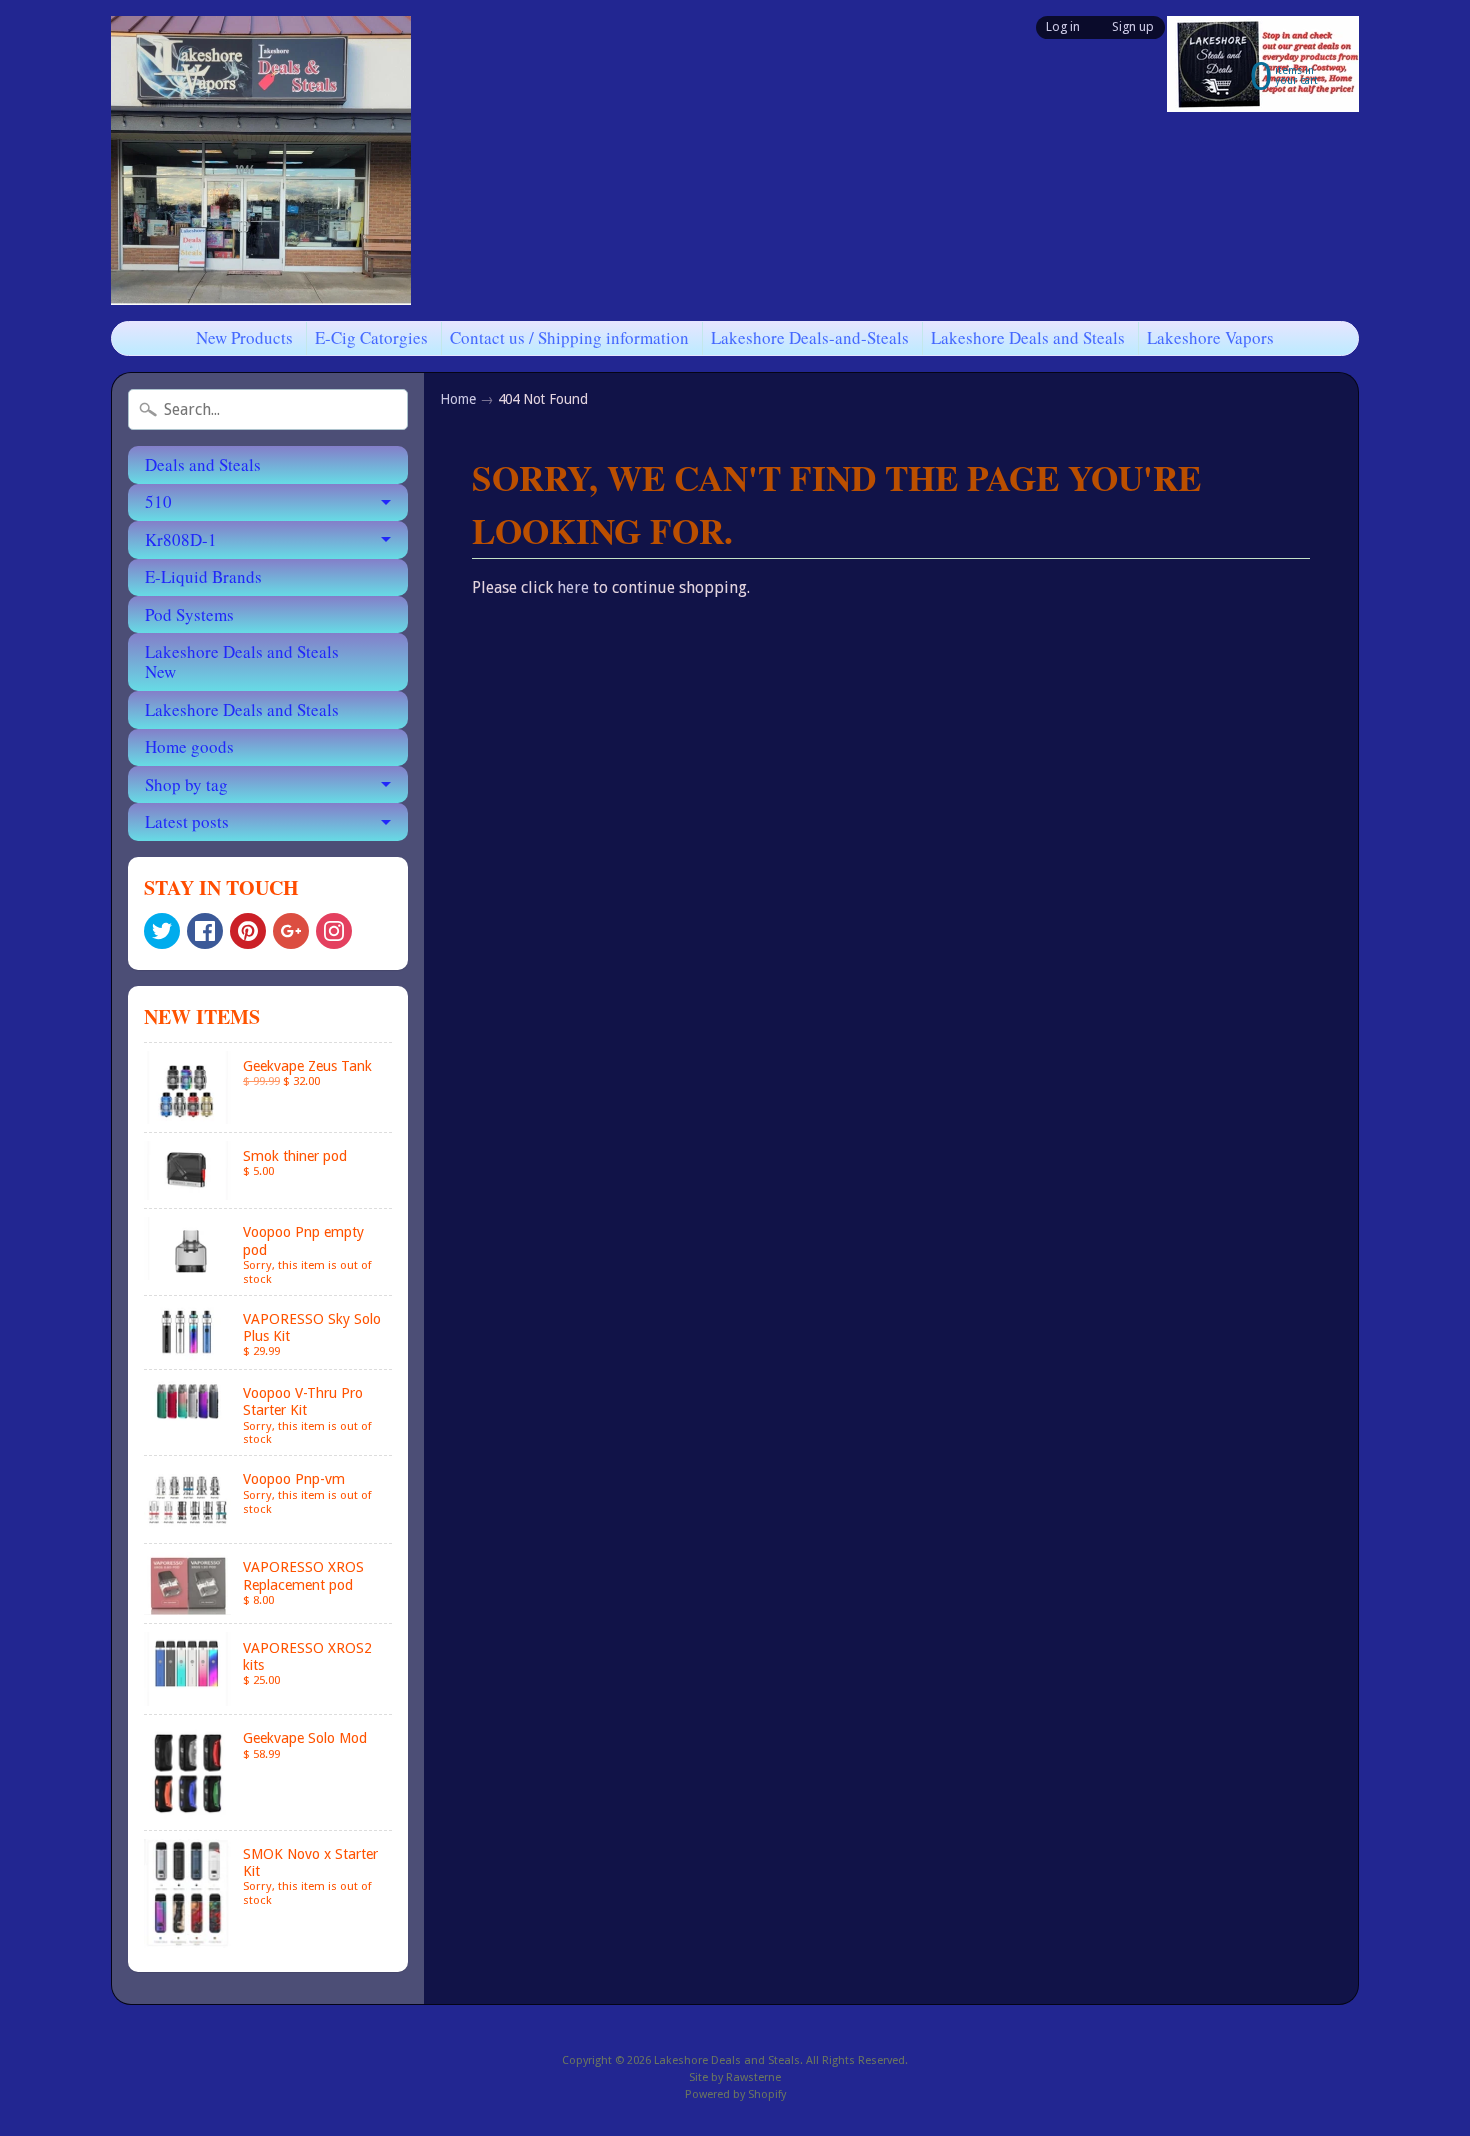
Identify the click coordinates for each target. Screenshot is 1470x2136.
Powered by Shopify (735, 2094)
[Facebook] (205, 931)
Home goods (189, 746)
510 (158, 501)
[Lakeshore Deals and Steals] (261, 160)
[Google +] (291, 931)
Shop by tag (186, 784)
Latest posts (187, 821)
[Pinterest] (248, 931)
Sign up (1133, 27)
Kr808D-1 (181, 539)
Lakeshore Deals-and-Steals (810, 337)
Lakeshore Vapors (1210, 337)
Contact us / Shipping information (569, 337)
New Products (244, 337)
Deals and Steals (203, 464)
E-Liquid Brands (203, 576)
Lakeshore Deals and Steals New (242, 661)
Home (458, 399)
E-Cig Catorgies (371, 337)
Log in (1063, 27)
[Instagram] (334, 931)
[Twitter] (162, 931)
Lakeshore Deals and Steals (1028, 337)
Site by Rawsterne (735, 2077)
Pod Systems (189, 614)
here (573, 587)
